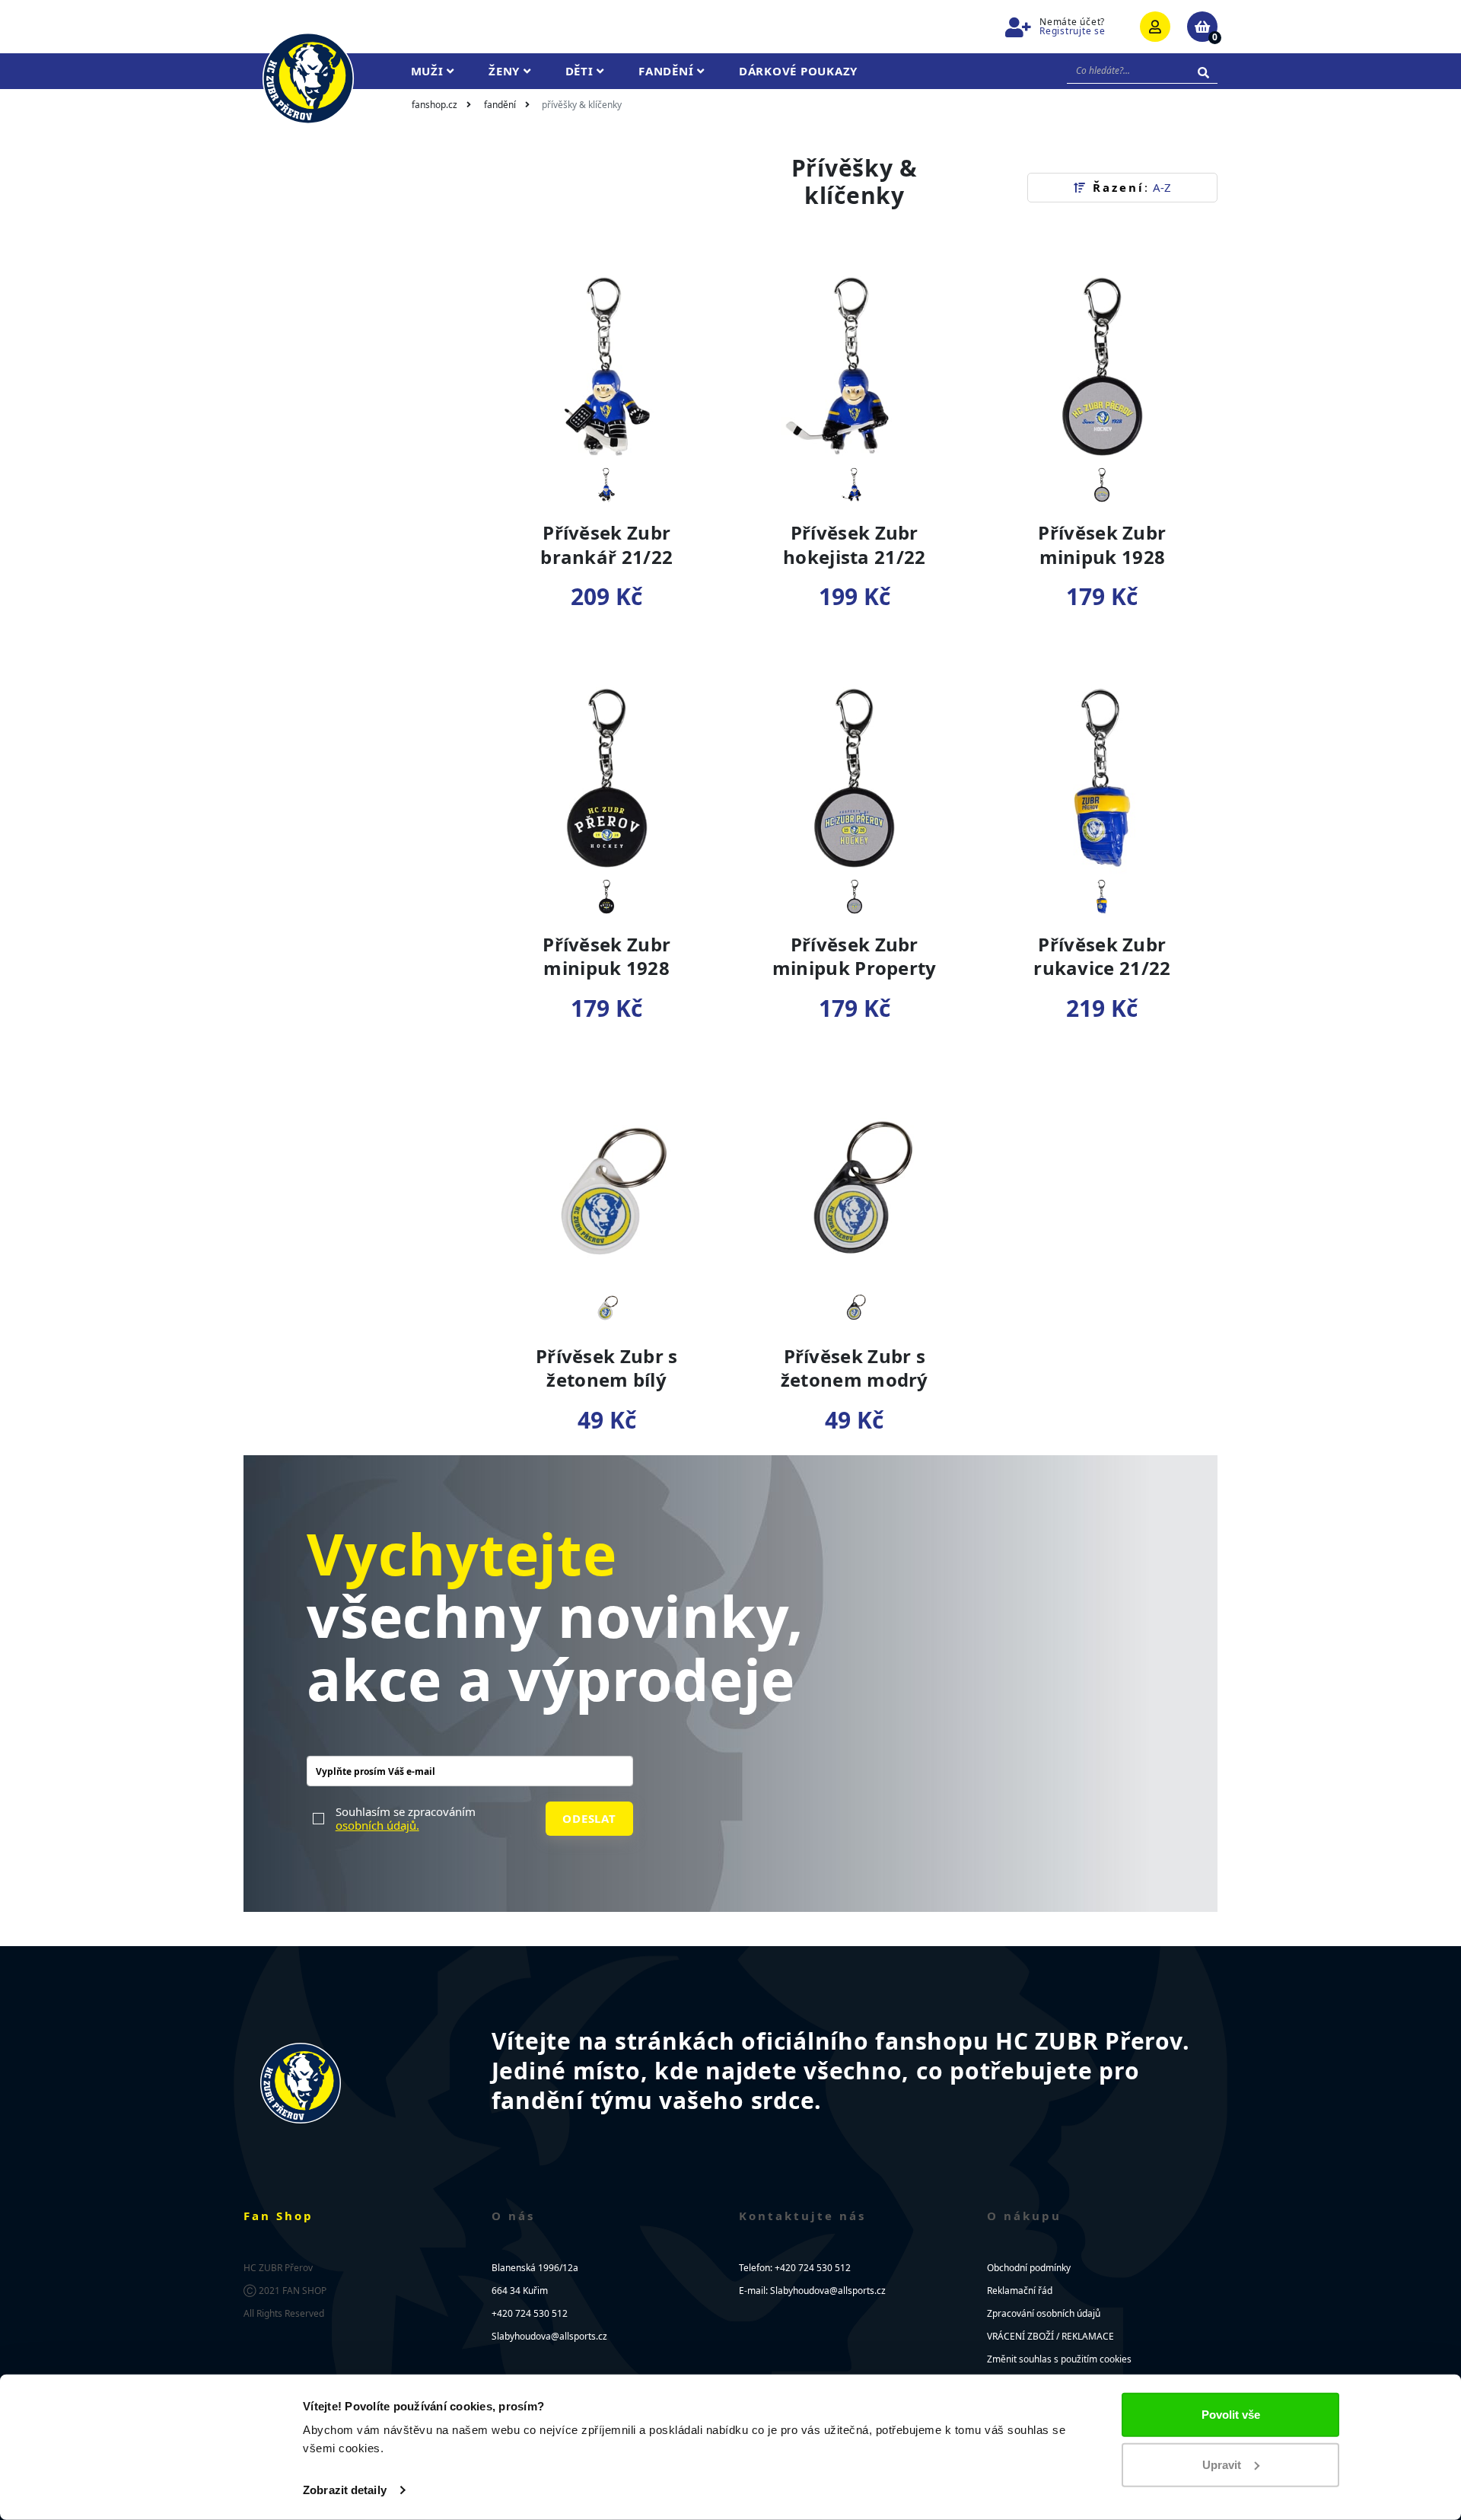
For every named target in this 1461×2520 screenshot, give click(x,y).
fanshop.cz (434, 105)
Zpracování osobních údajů (1044, 2313)
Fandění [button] (668, 71)
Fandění (500, 105)
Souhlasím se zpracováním (406, 1818)
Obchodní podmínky (1029, 2268)
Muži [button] (429, 71)
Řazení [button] (1129, 187)
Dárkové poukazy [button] (798, 71)
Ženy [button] (506, 71)
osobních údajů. (377, 1825)
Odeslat (589, 1818)
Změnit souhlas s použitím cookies (1059, 2359)
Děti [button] (581, 71)
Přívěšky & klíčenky (582, 105)
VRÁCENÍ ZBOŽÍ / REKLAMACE (1050, 2336)
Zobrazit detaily (345, 2490)
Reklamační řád (1020, 2291)
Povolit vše (1231, 2415)
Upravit (1222, 2464)
